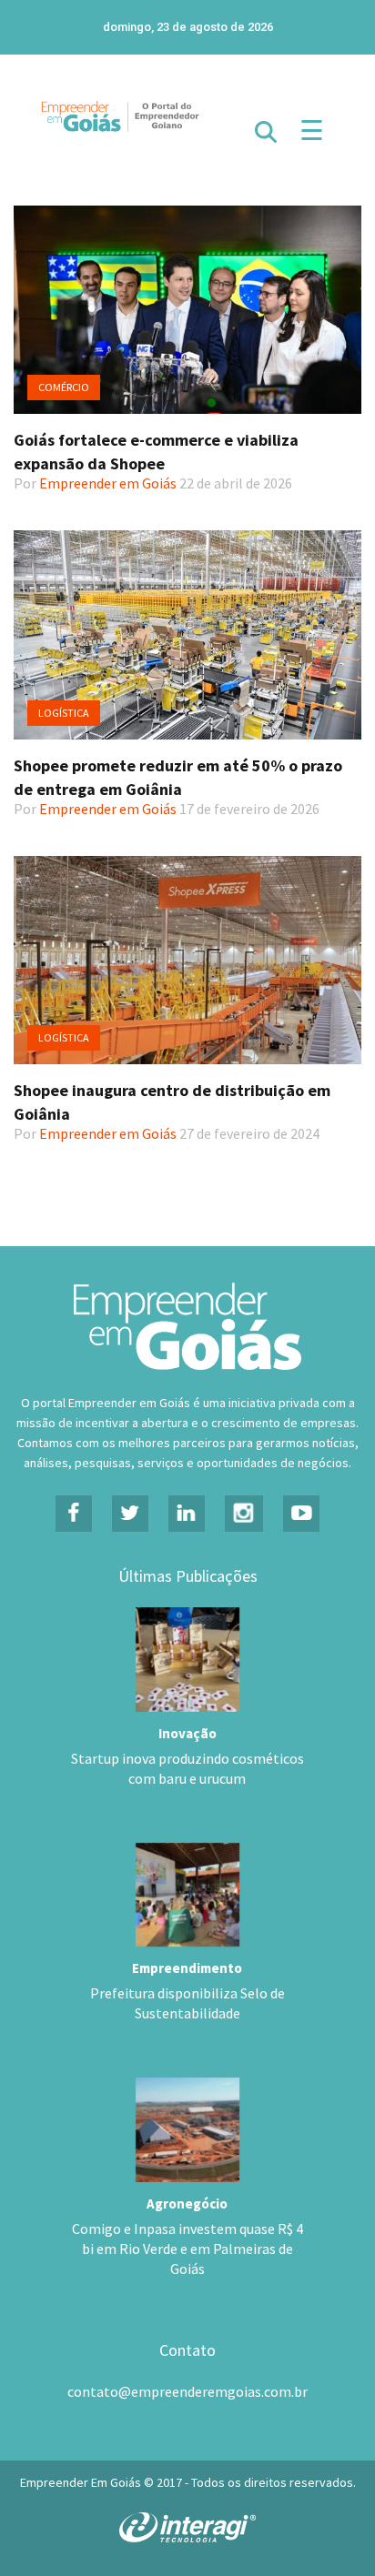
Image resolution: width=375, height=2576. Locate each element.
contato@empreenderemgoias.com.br (187, 2391)
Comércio (64, 387)
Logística (64, 713)
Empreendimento (187, 1968)
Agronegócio (187, 2204)
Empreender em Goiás (108, 483)
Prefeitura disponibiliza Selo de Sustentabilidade (187, 2003)
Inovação (187, 1733)
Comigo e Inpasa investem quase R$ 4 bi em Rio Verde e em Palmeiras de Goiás (187, 2249)
